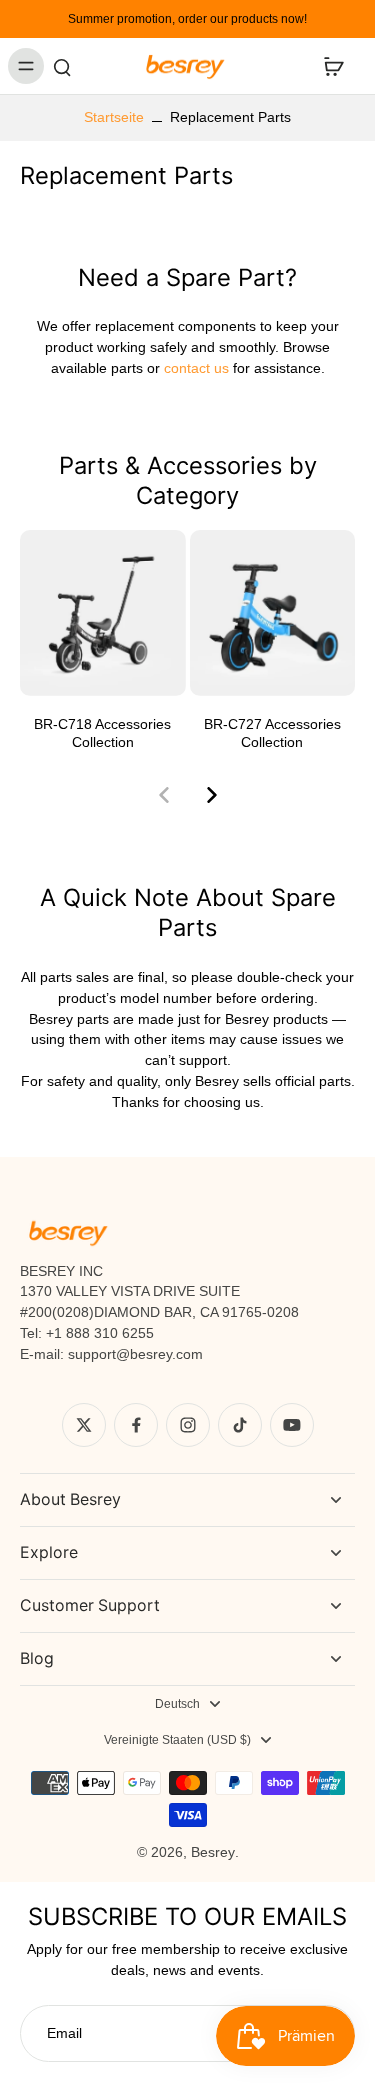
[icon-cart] (333, 66)
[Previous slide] (164, 795)
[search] (62, 66)
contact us (194, 368)
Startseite (114, 117)
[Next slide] (212, 795)
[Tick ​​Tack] (240, 1425)
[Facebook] (136, 1425)
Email (64, 2033)
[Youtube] (292, 1425)
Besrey (213, 1852)
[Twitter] (84, 1425)
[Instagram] (188, 1425)
